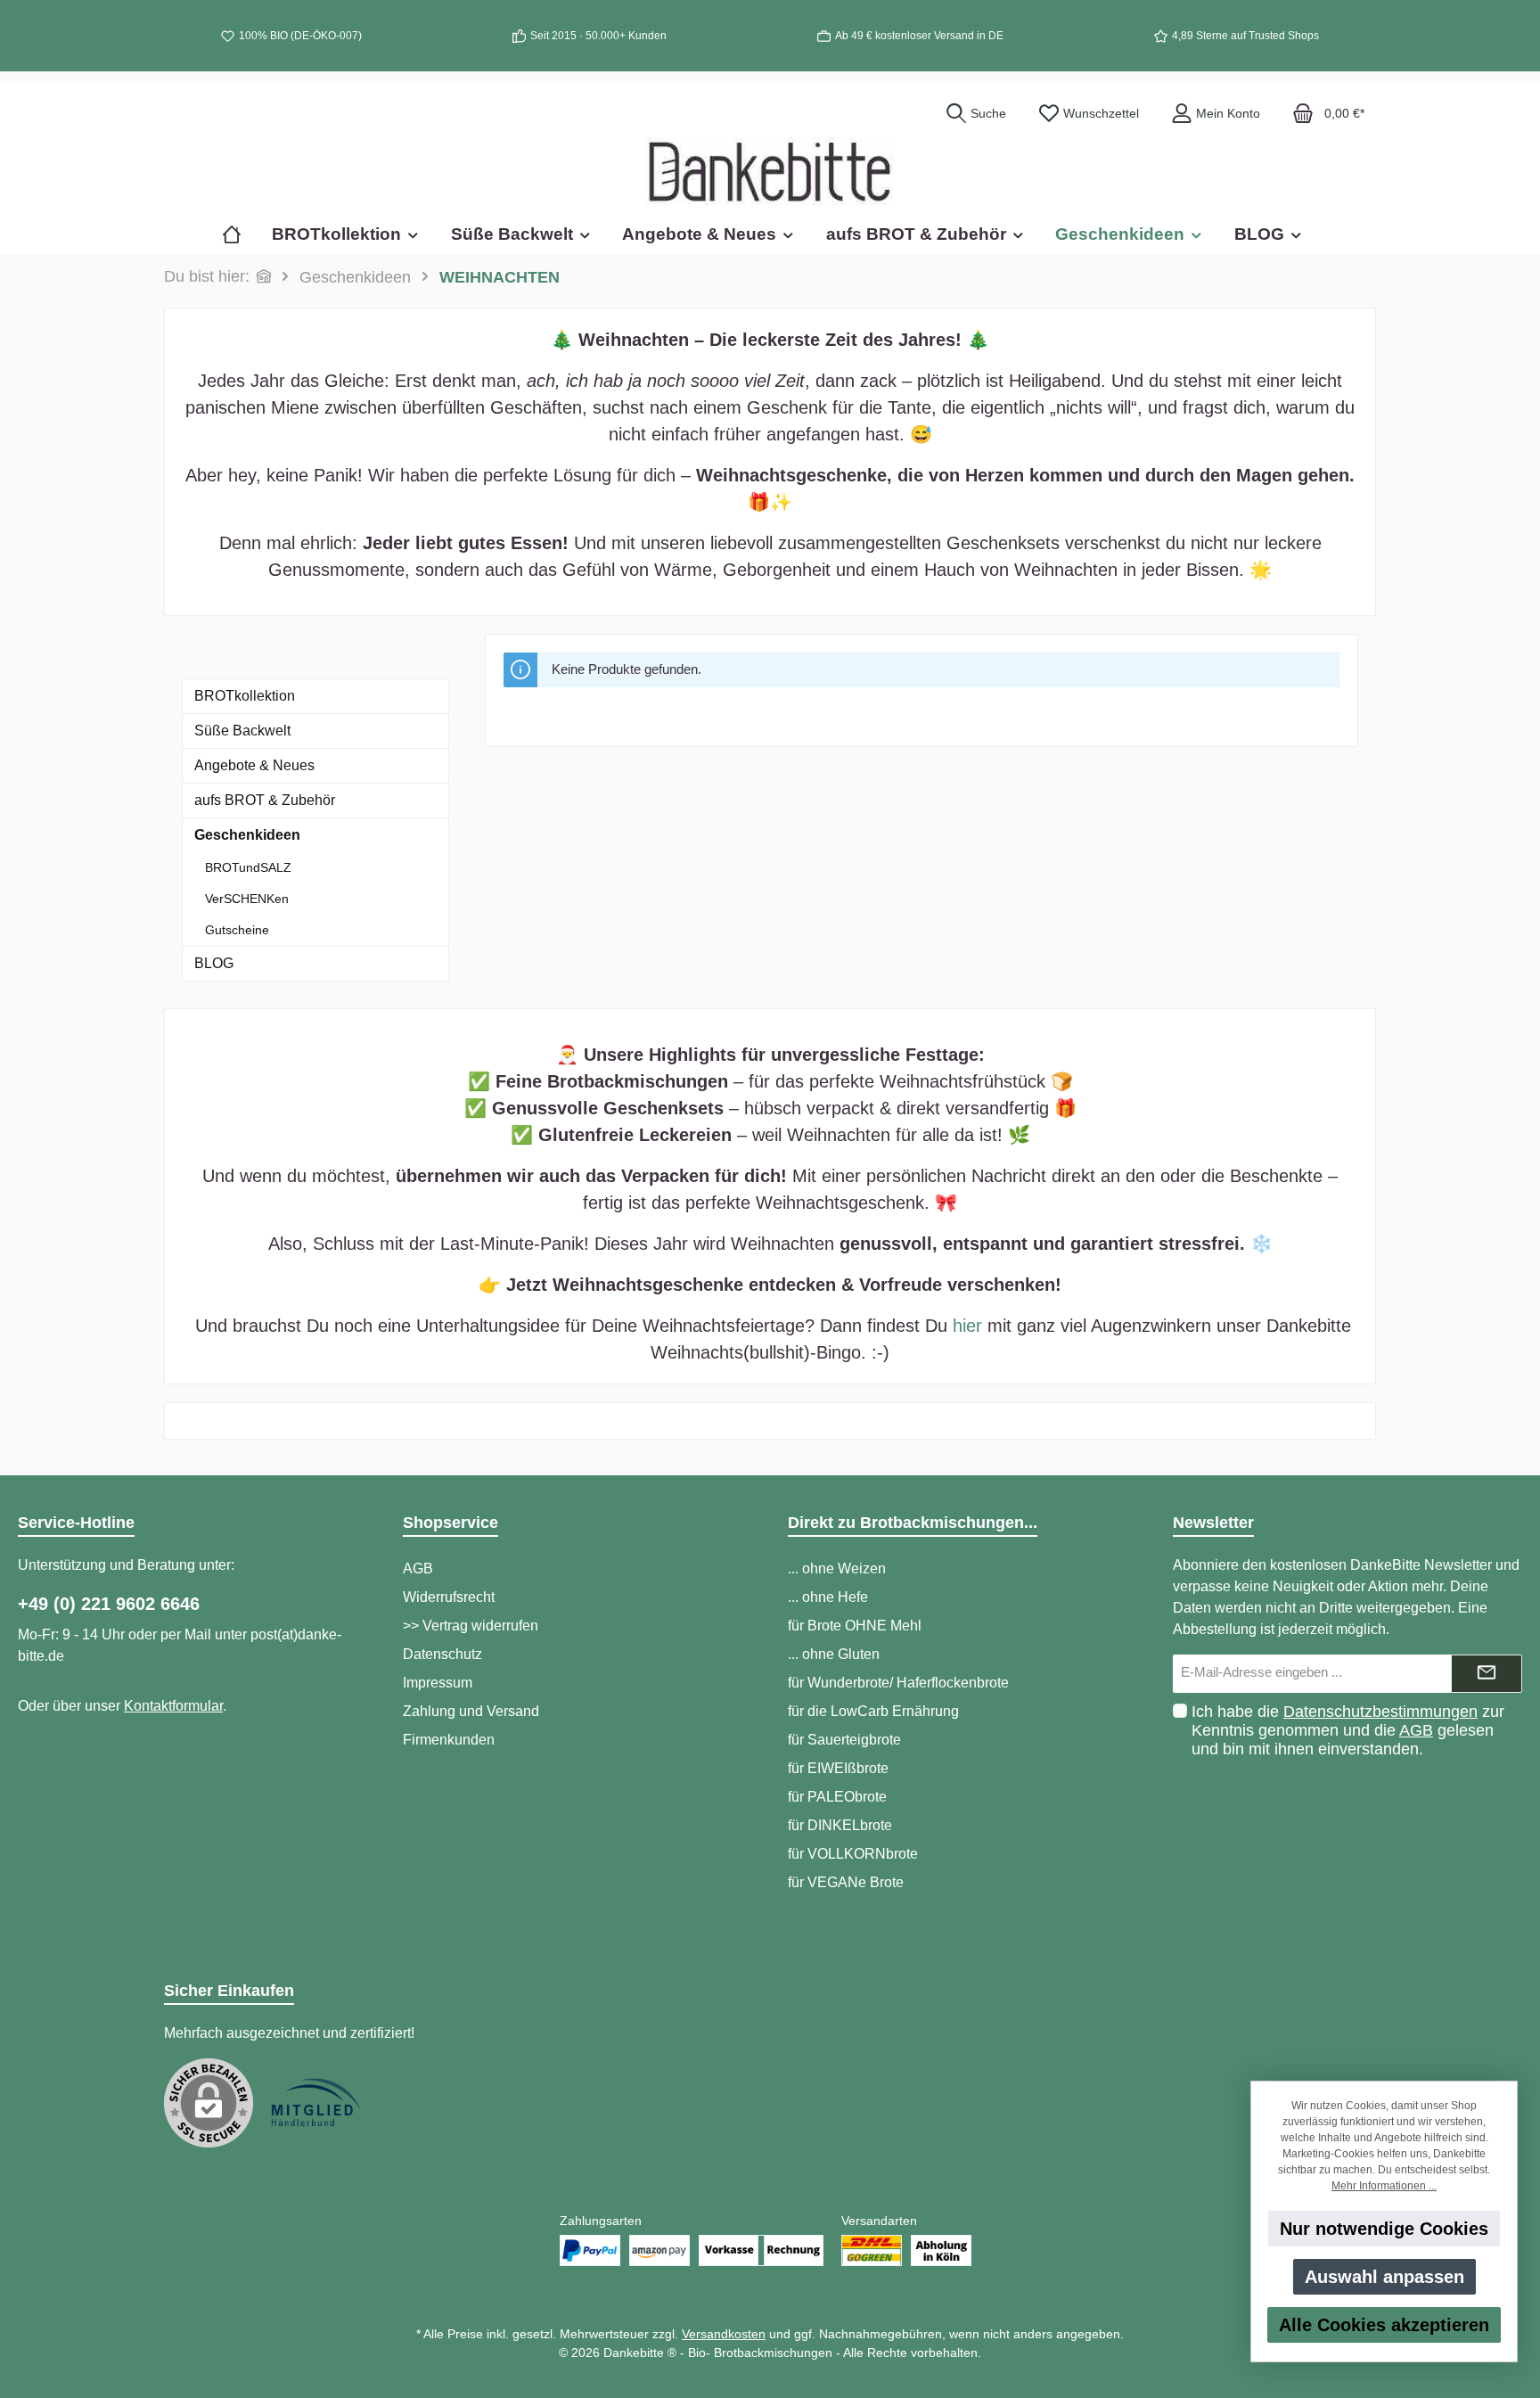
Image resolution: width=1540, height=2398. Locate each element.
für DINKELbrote (840, 1825)
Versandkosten (724, 2334)
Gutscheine (237, 930)
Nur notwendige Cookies (1384, 2229)
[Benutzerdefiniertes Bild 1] (315, 2103)
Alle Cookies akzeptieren (1384, 2325)
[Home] (239, 234)
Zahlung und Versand (471, 1711)
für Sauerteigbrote (844, 1740)
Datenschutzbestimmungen (1380, 1712)
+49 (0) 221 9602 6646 (109, 1604)
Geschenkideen (247, 835)
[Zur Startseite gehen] (770, 172)
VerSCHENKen (247, 899)
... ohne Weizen (837, 1569)
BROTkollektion (245, 696)
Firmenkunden (449, 1740)
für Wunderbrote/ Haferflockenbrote (898, 1683)
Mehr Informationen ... (1384, 2186)
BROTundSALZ (248, 867)
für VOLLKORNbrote (853, 1854)
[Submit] (1487, 1674)
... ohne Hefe (828, 1597)
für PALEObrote (837, 1797)
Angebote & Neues (254, 765)
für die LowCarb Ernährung (873, 1711)
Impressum (438, 1683)
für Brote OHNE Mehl (855, 1626)
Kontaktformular (173, 1706)
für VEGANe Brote (846, 1882)
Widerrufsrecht (449, 1597)
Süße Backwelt (242, 731)
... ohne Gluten (834, 1654)
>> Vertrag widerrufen (471, 1626)
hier (967, 1326)
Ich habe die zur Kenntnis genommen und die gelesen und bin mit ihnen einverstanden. (1348, 1730)
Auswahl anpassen (1384, 2277)
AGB (418, 1569)
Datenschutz (442, 1654)
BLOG (214, 963)
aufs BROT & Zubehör (265, 800)
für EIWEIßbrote (838, 1768)
